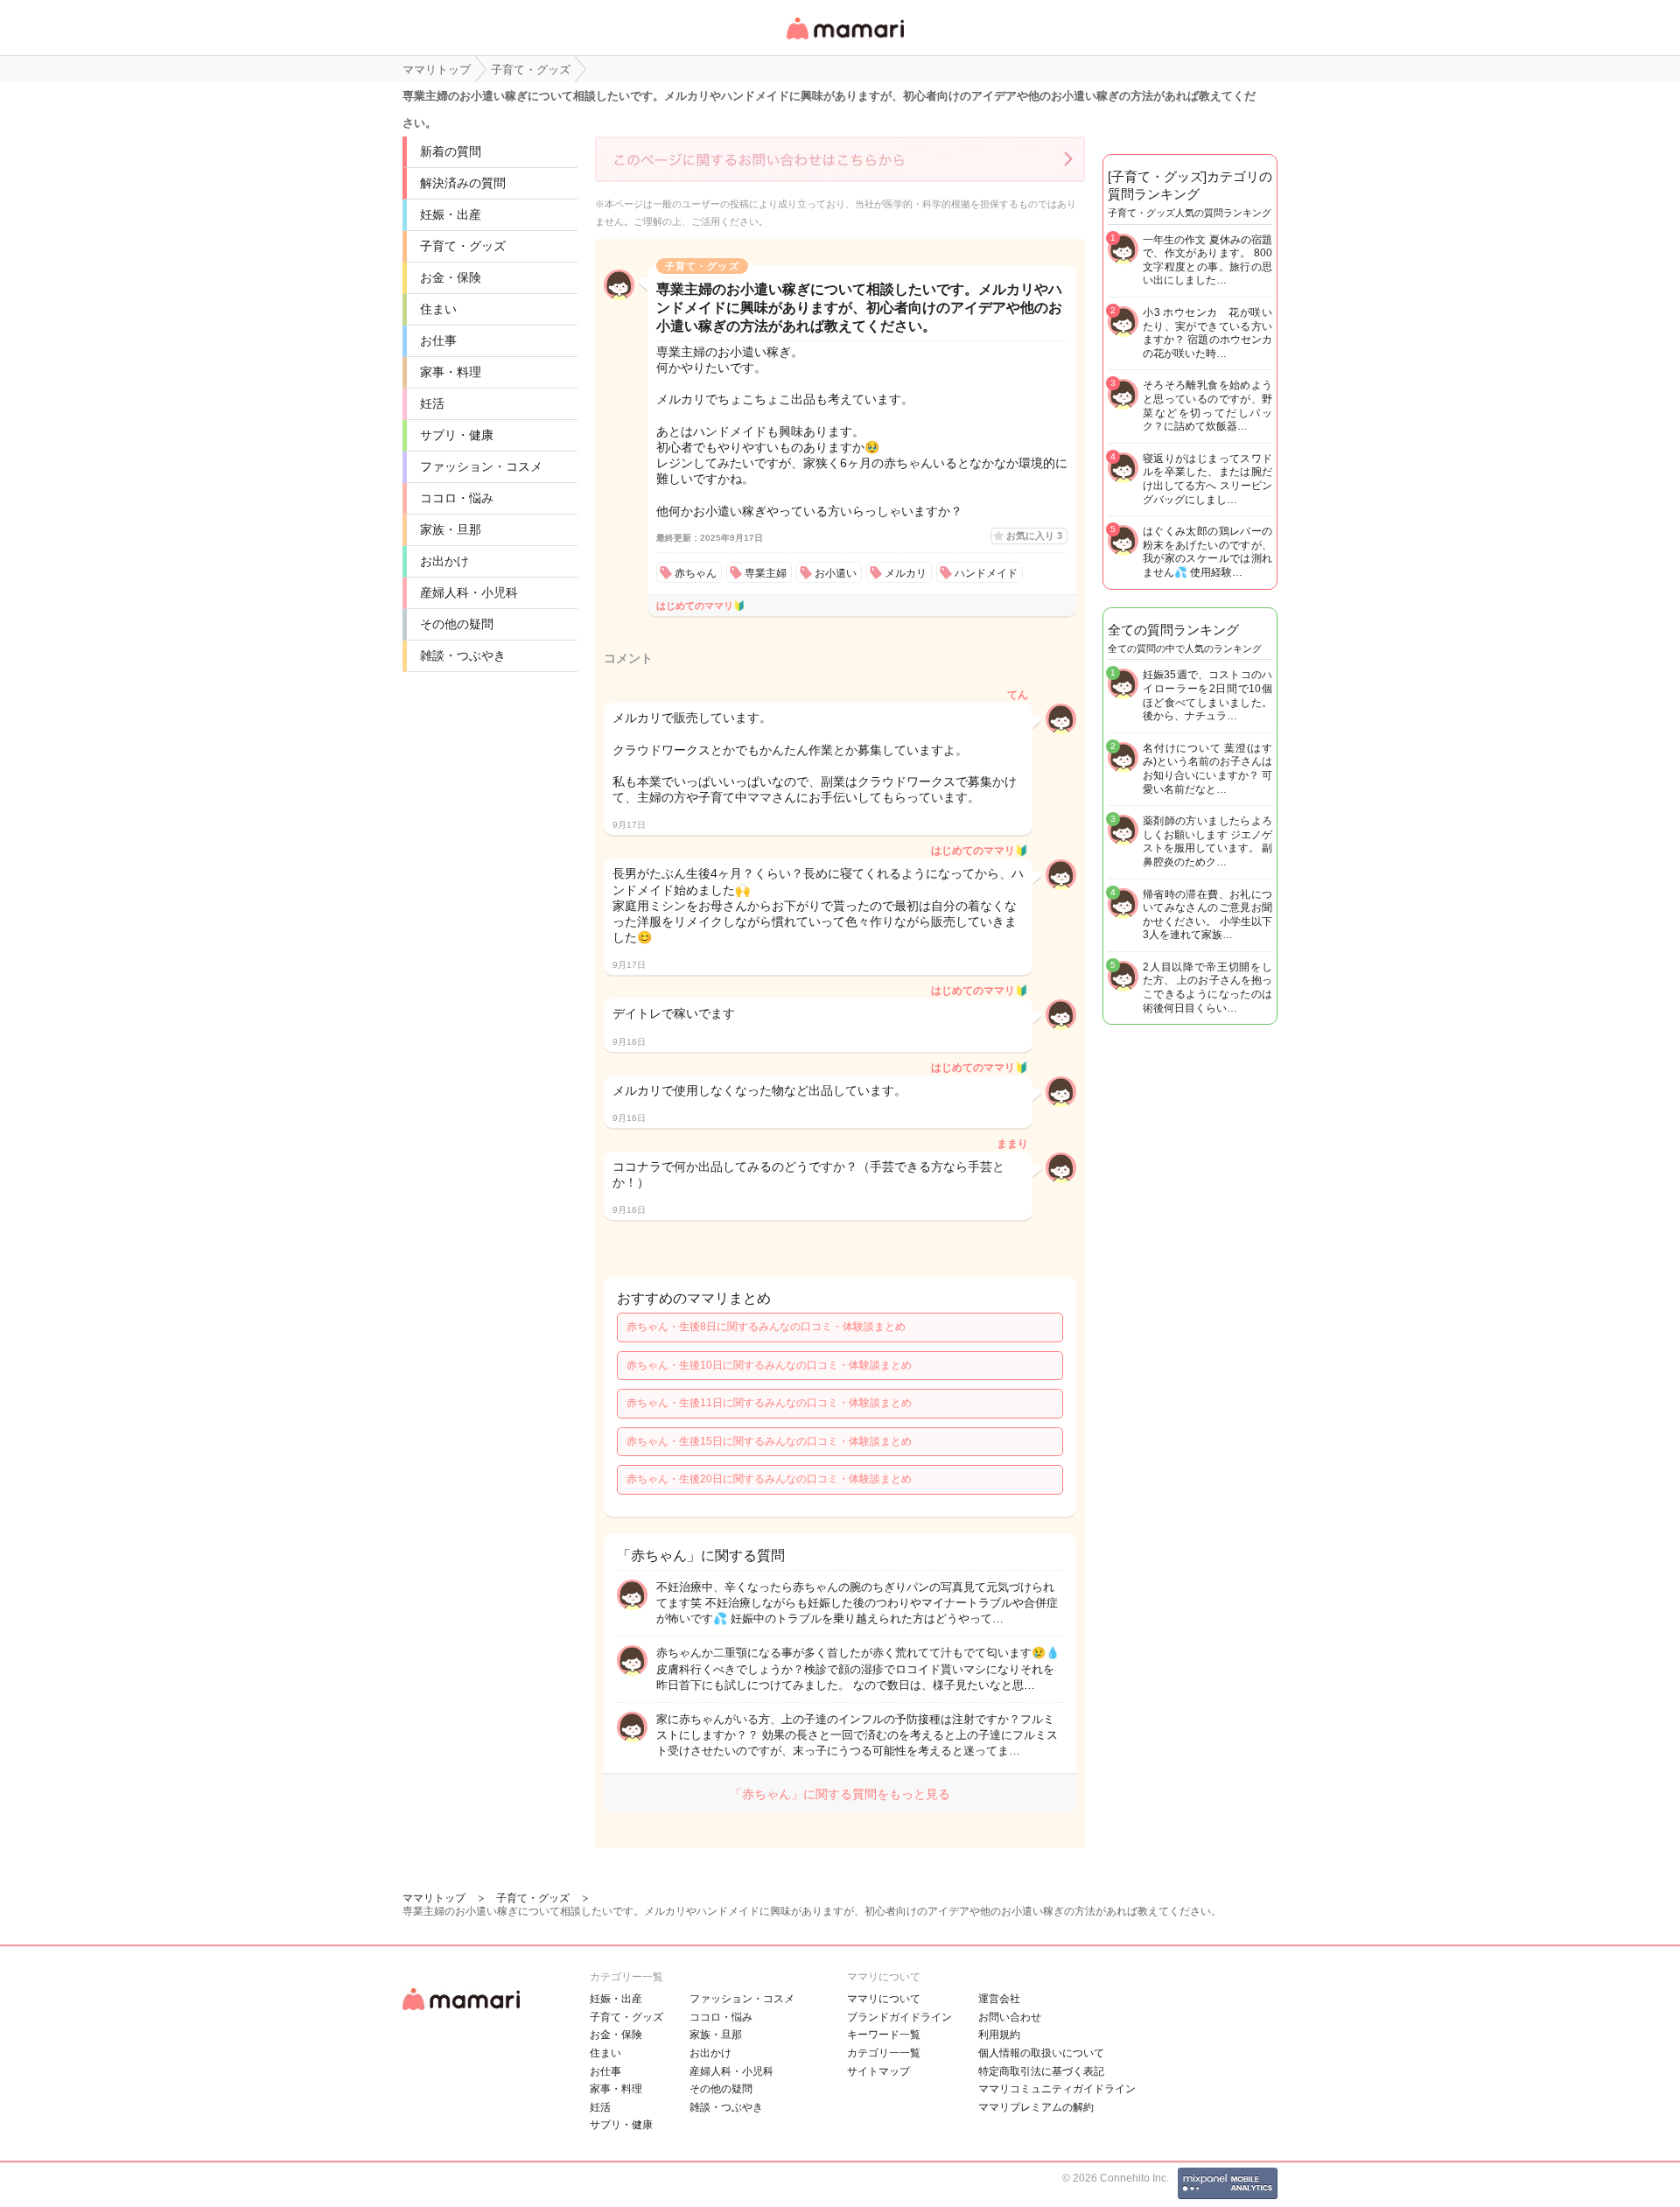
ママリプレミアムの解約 (1036, 2107)
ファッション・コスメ (481, 466)
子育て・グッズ (463, 246)
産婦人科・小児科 (469, 592)
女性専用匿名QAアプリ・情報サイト (844, 41)
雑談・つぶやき (463, 655)
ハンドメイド (986, 573)
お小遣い (836, 573)
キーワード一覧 (884, 2035)
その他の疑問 (457, 624)
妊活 (432, 403)
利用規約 (999, 2035)
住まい (438, 309)
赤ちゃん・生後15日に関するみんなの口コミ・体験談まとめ (769, 1441)
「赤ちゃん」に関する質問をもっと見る (840, 1794)
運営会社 (999, 1999)
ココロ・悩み (457, 498)
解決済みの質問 (463, 183)
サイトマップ (878, 2071)
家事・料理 (451, 372)
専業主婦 (766, 573)
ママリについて (884, 1999)
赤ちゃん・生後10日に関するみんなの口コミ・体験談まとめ (769, 1365)
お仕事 (438, 340)
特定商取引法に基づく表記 (1041, 2071)
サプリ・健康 (457, 435)
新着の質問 (451, 151)
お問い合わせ (1010, 2017)
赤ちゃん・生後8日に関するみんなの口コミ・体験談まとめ (766, 1327)
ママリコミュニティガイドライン (1057, 2089)
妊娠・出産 (451, 214)
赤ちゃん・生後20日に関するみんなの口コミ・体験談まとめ (769, 1479)
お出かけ (444, 561)
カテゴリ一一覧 (884, 2053)
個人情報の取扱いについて (1041, 2053)
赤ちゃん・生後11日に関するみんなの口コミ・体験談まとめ (769, 1403)
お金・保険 (451, 277)
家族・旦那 (451, 529)
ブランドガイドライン (899, 2017)
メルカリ (906, 573)
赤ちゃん (696, 573)
